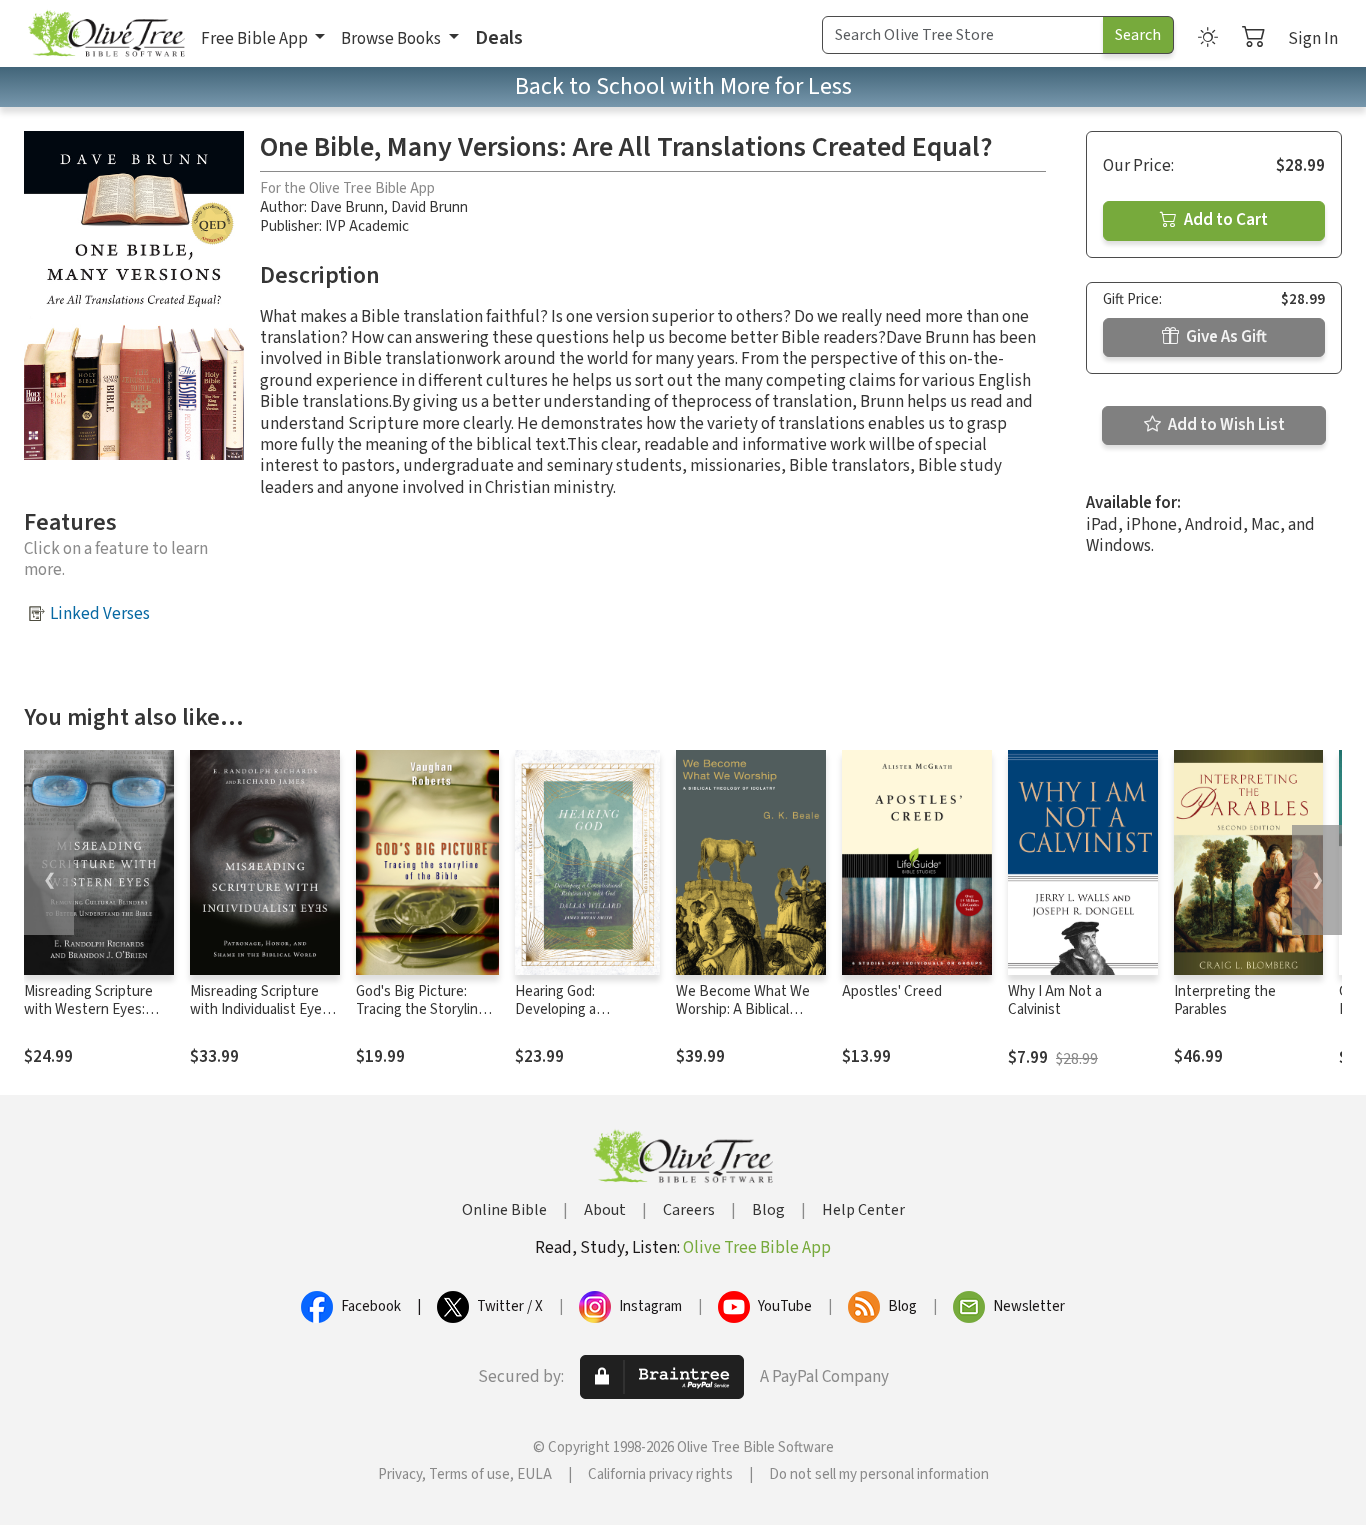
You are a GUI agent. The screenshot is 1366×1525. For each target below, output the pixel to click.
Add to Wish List (1225, 425)
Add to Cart (1224, 220)
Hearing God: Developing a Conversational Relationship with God (583, 1020)
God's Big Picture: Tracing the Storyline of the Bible (421, 1010)
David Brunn (429, 207)
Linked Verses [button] (100, 614)
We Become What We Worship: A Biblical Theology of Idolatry (743, 1010)
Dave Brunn (347, 207)
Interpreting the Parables (1225, 1001)
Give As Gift (1225, 337)
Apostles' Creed (892, 991)
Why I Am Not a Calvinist (1055, 1001)
